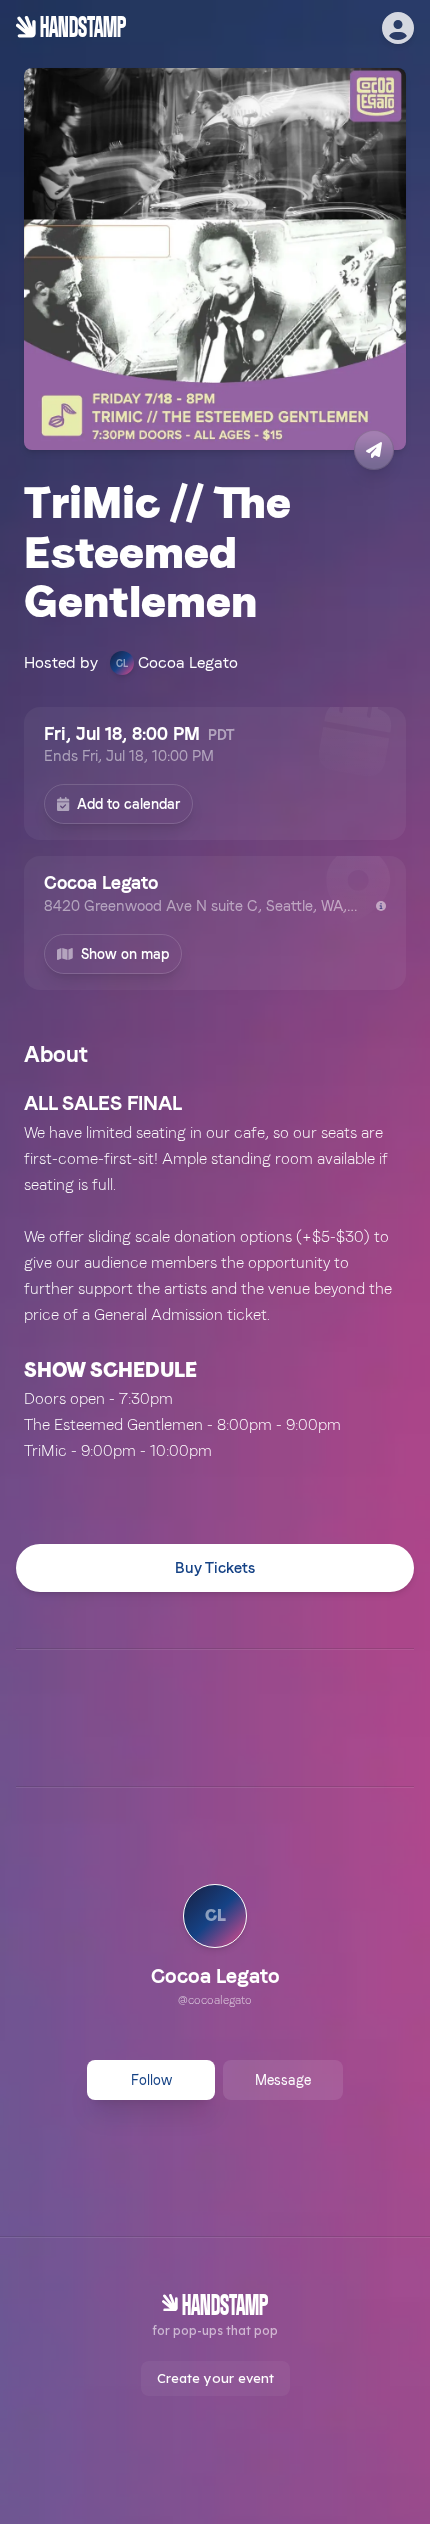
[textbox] (215, 1275)
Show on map (125, 954)
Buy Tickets (215, 1568)
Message (283, 2080)
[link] (215, 1948)
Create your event (215, 2378)
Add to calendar (128, 804)
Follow (151, 2080)
